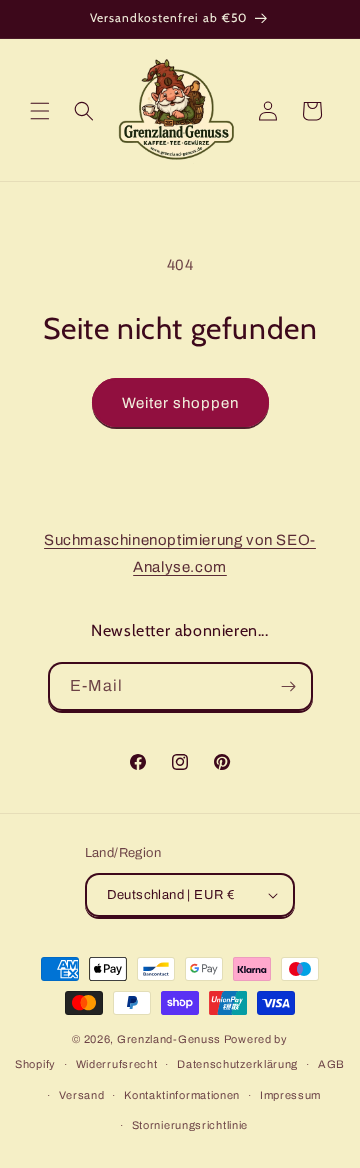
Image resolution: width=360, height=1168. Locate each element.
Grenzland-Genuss (169, 1039)
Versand (82, 1095)
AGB (331, 1064)
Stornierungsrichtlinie (190, 1125)
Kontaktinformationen (182, 1095)
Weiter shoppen (180, 403)
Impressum (290, 1095)
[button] (40, 111)
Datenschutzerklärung (237, 1064)
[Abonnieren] (289, 686)
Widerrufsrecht (117, 1064)
